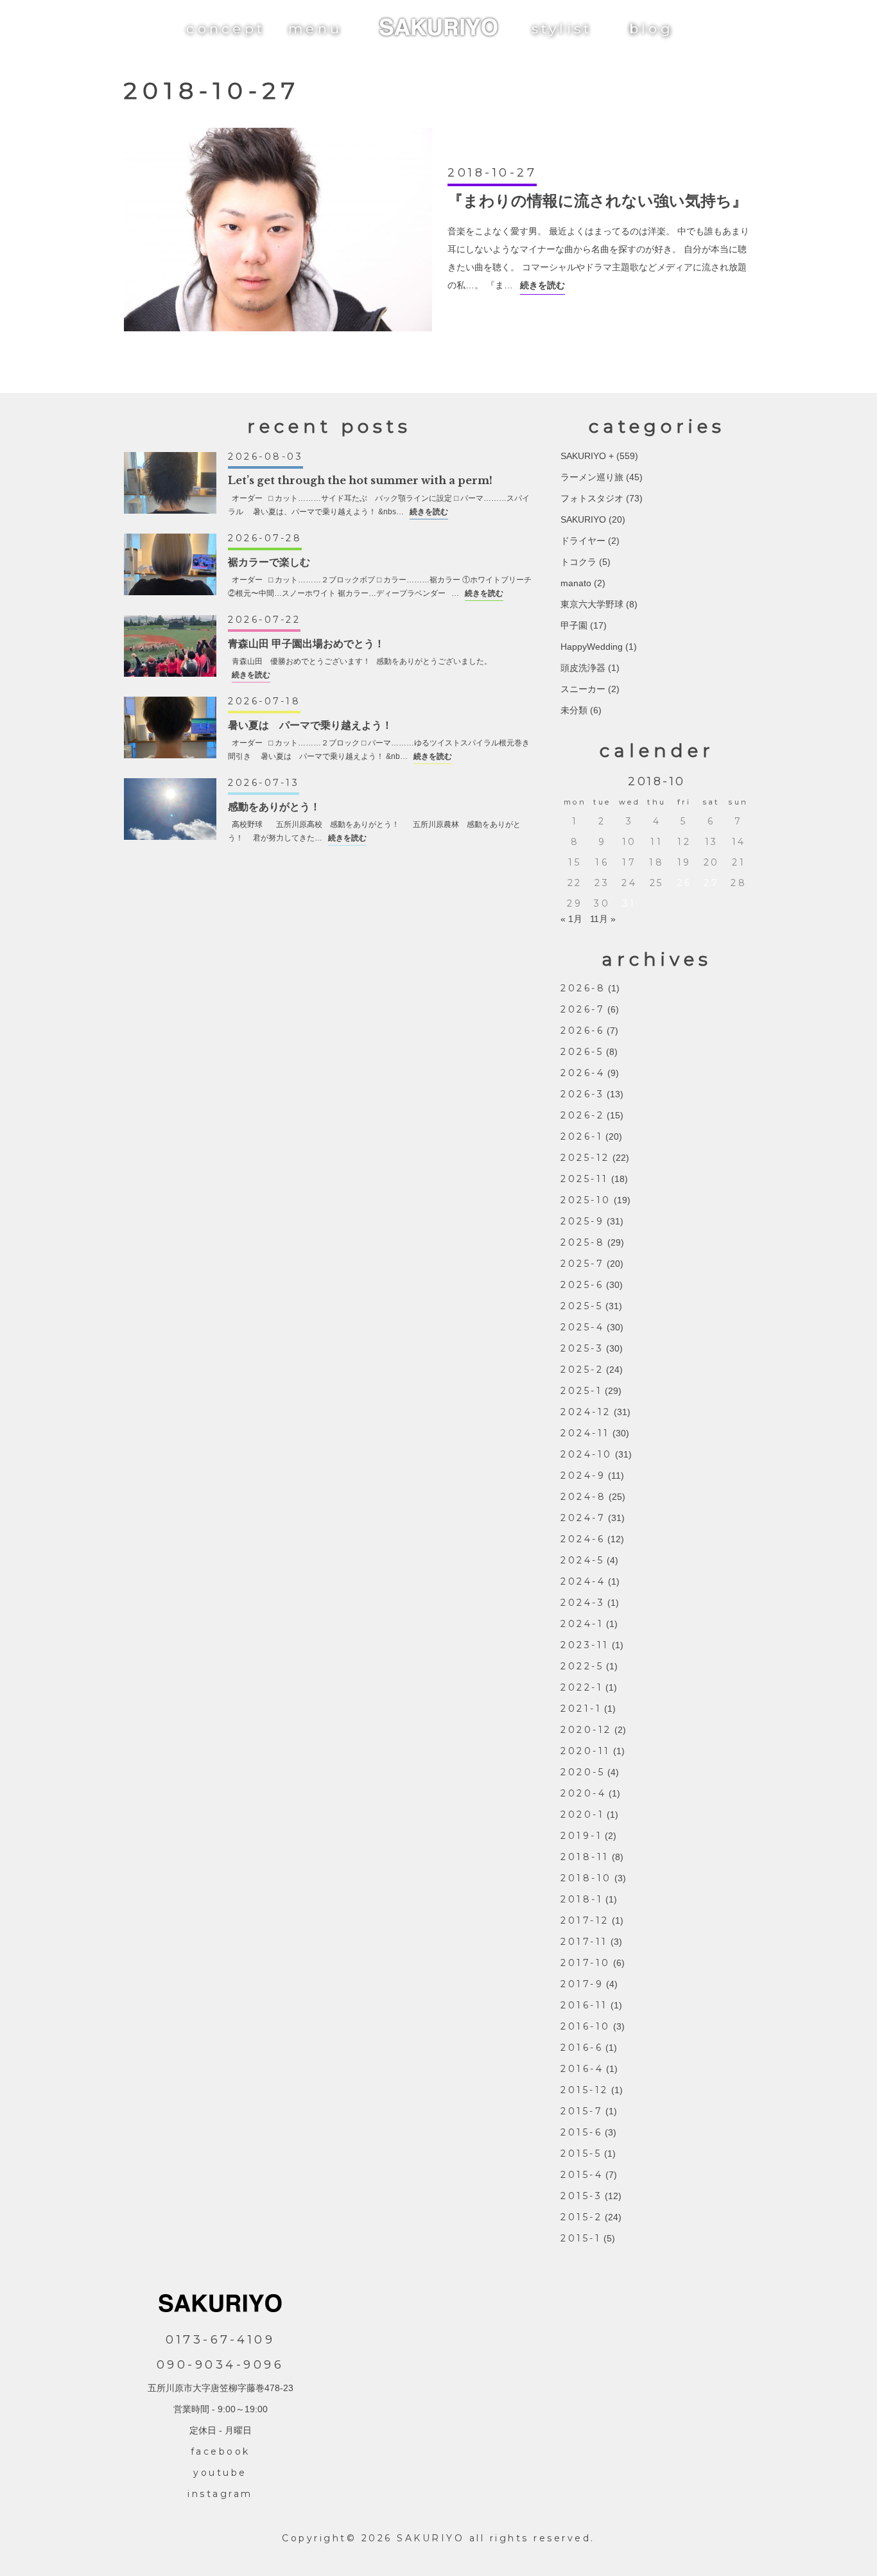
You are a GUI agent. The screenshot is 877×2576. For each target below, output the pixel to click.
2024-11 (585, 1433)
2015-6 (581, 2132)
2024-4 (583, 1581)
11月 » (603, 919)
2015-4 (582, 2175)
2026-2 (582, 1115)
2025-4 (582, 1327)
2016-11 (584, 2005)
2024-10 (586, 1454)
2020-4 (583, 1793)
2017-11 (584, 1942)
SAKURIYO (583, 519)
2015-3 (581, 2196)
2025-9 (582, 1221)
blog (651, 29)
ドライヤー (583, 541)
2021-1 (581, 1709)
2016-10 (586, 2026)
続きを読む (543, 285)
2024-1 (582, 1624)
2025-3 (582, 1348)
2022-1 (582, 1687)
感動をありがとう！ (274, 806)
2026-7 (583, 1009)
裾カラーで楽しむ (269, 562)
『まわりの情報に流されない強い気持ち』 (597, 201)
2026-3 (582, 1094)
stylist (562, 29)
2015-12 (585, 2090)
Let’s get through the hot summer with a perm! (360, 480)
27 (711, 883)
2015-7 (582, 2111)
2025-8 (583, 1242)
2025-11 (585, 1179)
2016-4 (582, 2069)
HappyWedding (592, 647)
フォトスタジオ (592, 498)
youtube (220, 2473)
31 (630, 903)
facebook (221, 2451)
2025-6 (582, 1285)
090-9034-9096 (221, 2365)
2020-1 (582, 1815)
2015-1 (581, 2238)
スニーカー (583, 689)
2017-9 (582, 1984)
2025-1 (581, 1391)
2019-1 (581, 1836)
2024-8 (583, 1497)
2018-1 (582, 1899)
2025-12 (585, 1158)
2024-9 (583, 1475)
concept (226, 29)
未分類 (574, 710)
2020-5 (583, 1772)
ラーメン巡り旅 (592, 477)
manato (576, 583)
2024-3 (583, 1603)
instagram (220, 2494)
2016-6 (582, 2048)
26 (684, 883)
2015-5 (581, 2154)
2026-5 (582, 1052)
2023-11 (585, 1645)
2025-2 (582, 1370)
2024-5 (582, 1560)
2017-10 (586, 1963)
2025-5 (582, 1306)
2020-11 (586, 1751)
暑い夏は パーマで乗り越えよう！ (310, 725)
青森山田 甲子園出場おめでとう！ (306, 643)
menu (315, 29)
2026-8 (583, 988)
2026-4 (583, 1073)
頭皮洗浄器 (583, 668)
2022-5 (582, 1666)
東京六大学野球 (592, 604)
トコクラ (578, 562)
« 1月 (571, 919)
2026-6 (582, 1031)
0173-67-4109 (220, 2340)
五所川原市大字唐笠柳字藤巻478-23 (221, 2388)
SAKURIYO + (587, 456)
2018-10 (586, 1878)
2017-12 (585, 1920)
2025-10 (586, 1200)
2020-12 (586, 1730)
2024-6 (583, 1539)
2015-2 (581, 2217)
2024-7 (583, 1518)
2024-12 (586, 1412)
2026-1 (582, 1136)
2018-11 (585, 1857)
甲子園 (574, 625)
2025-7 (582, 1264)
